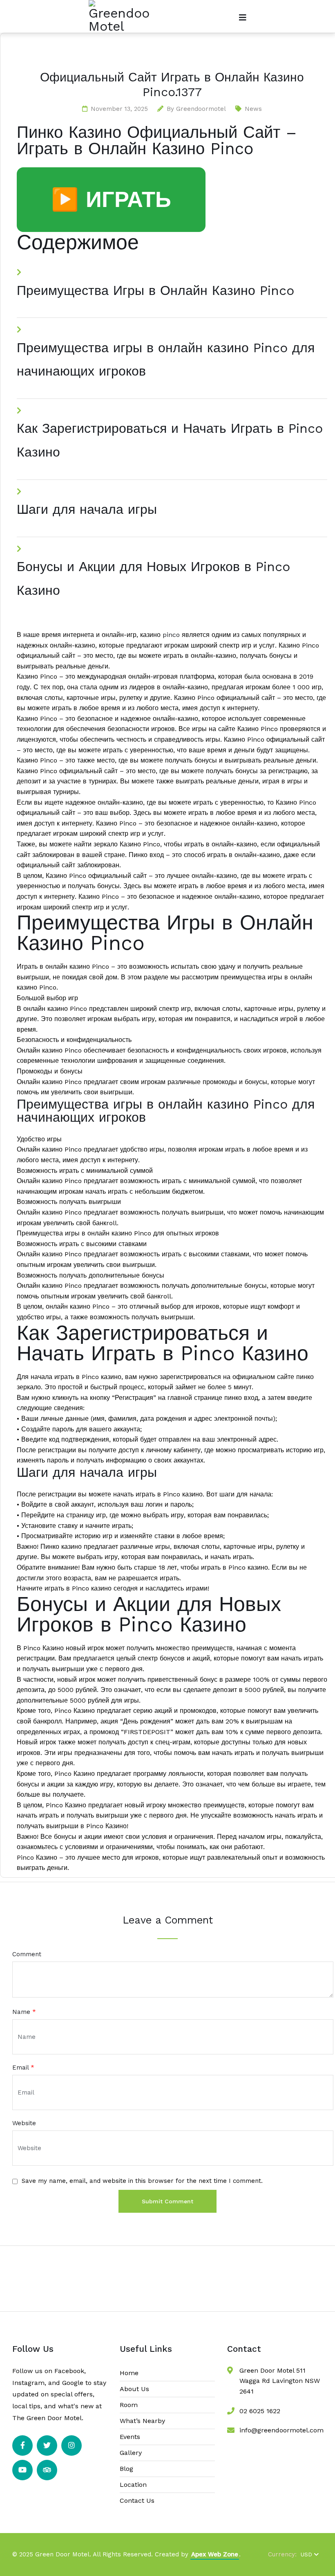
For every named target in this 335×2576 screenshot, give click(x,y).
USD (306, 2554)
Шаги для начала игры (87, 509)
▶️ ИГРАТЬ (111, 199)
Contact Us (137, 2501)
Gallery (131, 2453)
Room (129, 2405)
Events (130, 2437)
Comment (27, 1954)
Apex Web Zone (215, 2554)
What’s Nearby (142, 2421)
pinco (171, 635)
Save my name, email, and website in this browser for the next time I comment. (142, 2181)
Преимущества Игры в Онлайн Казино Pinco (155, 290)
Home (129, 2373)
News (253, 109)
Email (23, 2068)
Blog (126, 2469)
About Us (134, 2389)
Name (24, 2012)
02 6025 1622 (260, 2411)
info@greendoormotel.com (281, 2430)
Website (24, 2123)
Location (133, 2485)
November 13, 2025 (119, 109)
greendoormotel (201, 109)
